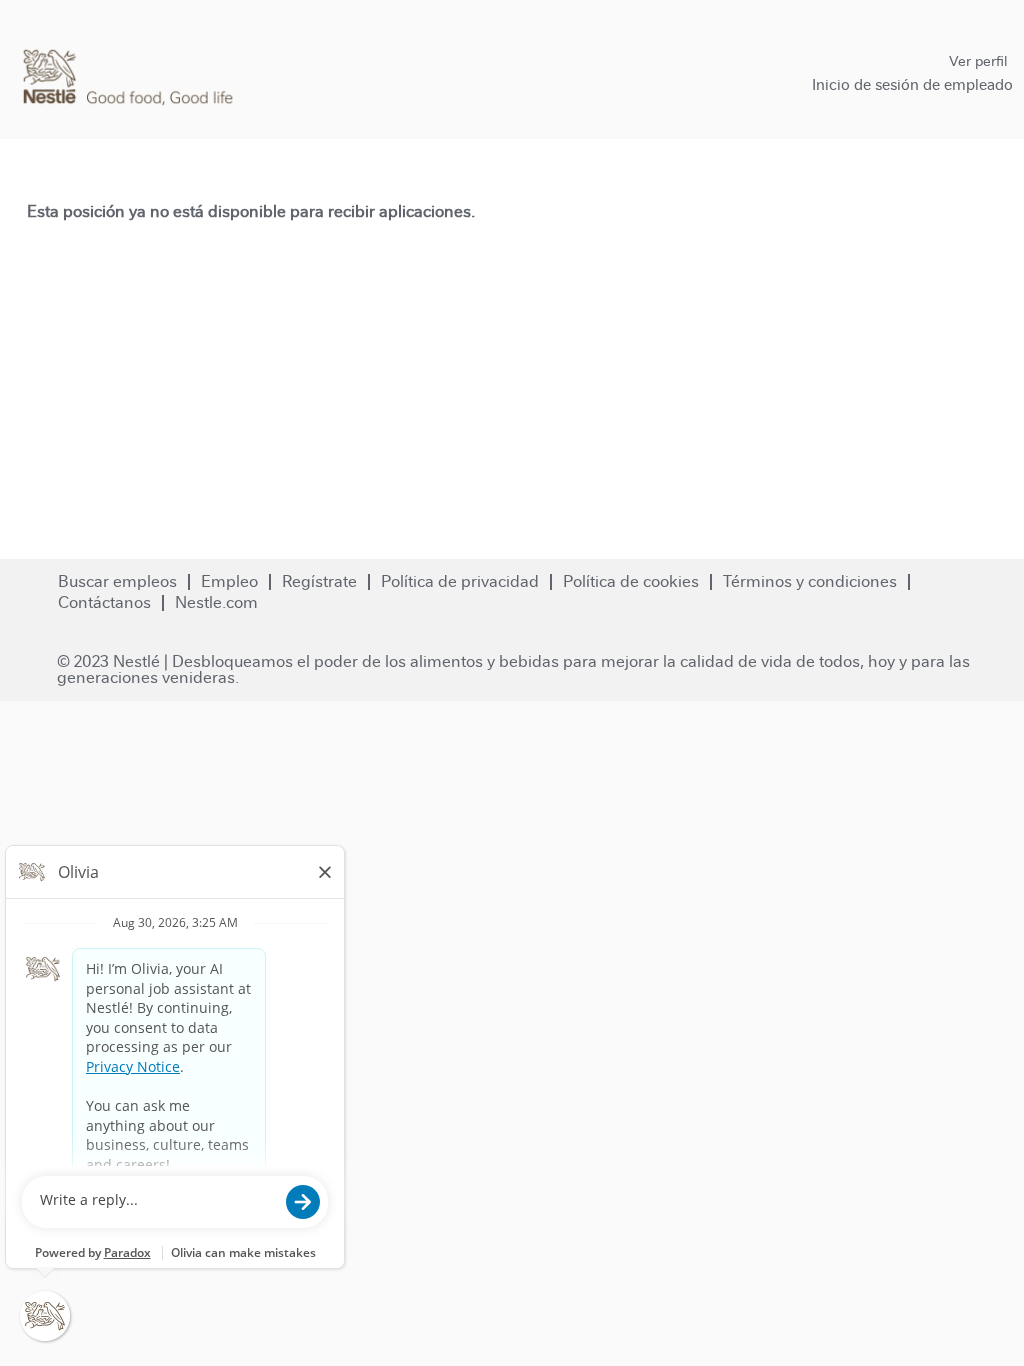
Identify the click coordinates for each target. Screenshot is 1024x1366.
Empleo (229, 581)
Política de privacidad (460, 581)
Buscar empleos (117, 581)
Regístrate (319, 581)
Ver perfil (978, 61)
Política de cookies (631, 581)
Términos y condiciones (810, 581)
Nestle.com (216, 602)
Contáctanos (104, 602)
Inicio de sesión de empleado (912, 84)
